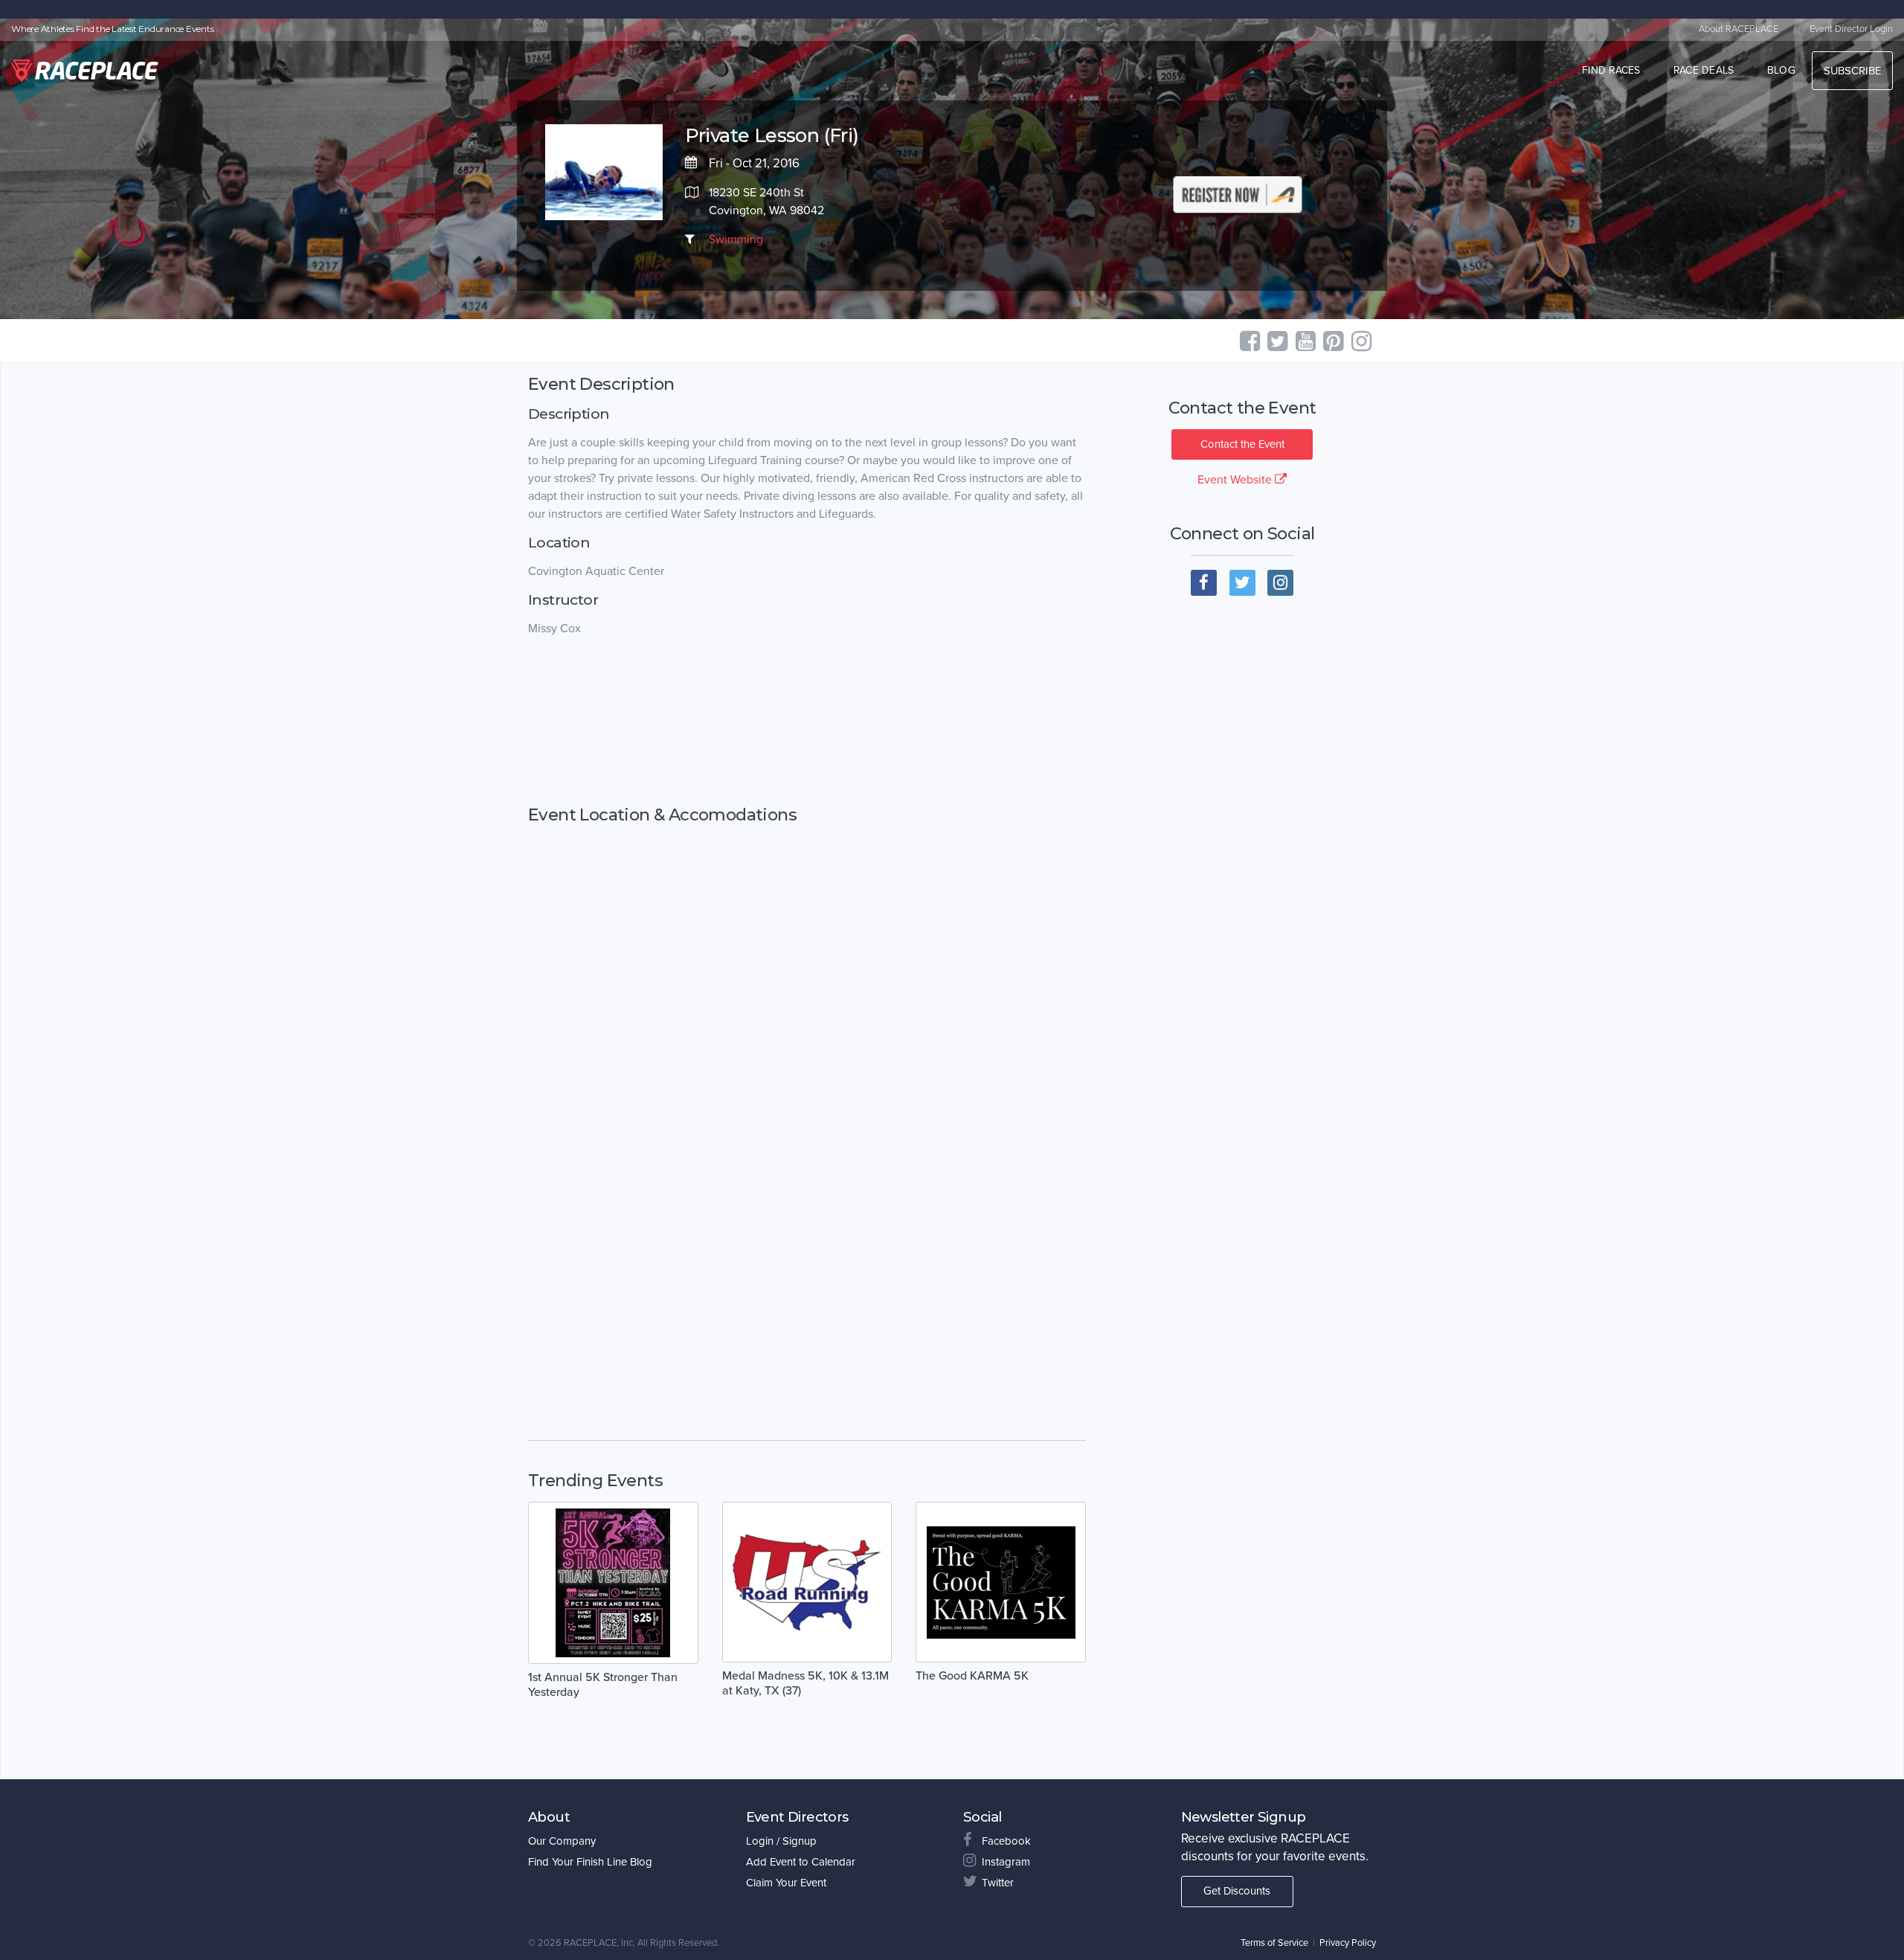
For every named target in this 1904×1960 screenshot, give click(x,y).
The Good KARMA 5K (972, 1676)
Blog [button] (1781, 70)
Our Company (562, 1841)
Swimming (736, 240)
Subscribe (1852, 71)
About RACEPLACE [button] (1739, 29)
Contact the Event (1242, 444)
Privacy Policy (1348, 1943)
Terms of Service (1274, 1943)
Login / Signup (781, 1841)
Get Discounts (1237, 1891)
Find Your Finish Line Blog (590, 1862)
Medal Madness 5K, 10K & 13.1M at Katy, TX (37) (805, 1683)
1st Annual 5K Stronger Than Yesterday (603, 1685)
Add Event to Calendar (801, 1862)
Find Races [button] (1611, 70)
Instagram (1006, 1862)
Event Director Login (1851, 29)
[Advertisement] (807, 722)
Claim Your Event (786, 1883)
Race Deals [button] (1704, 70)
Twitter (998, 1883)
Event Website (1236, 480)
